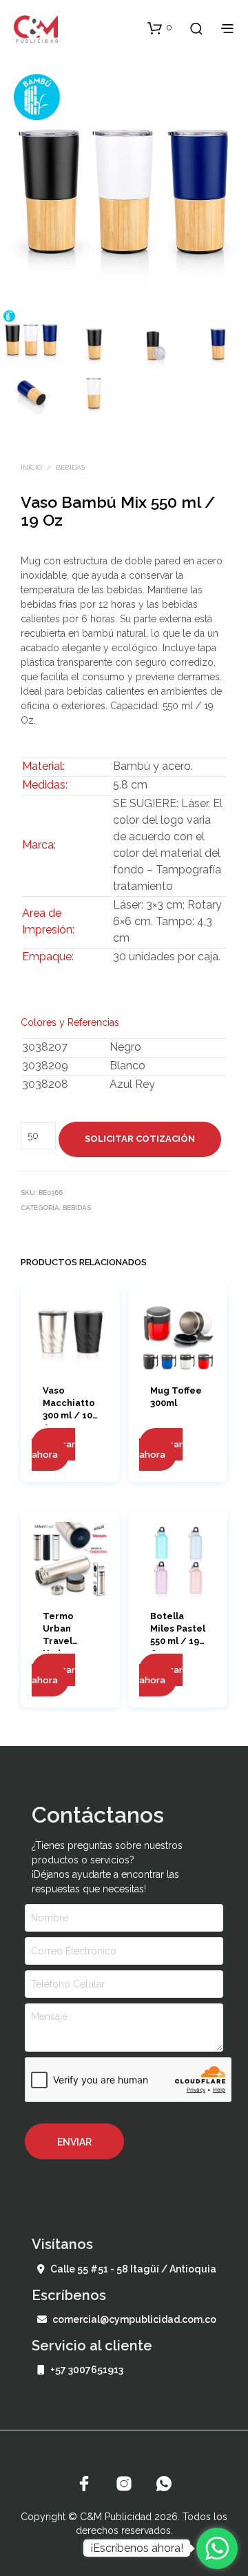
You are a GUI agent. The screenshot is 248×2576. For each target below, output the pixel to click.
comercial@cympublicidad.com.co (134, 2319)
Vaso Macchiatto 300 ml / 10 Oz (69, 1404)
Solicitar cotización (140, 1139)
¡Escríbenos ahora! (137, 2548)
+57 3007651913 (87, 2370)
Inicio (31, 467)
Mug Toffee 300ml (176, 1397)
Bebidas (70, 467)
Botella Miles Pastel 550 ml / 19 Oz (178, 1629)
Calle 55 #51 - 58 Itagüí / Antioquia (133, 2269)
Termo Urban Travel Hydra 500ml (58, 1629)
